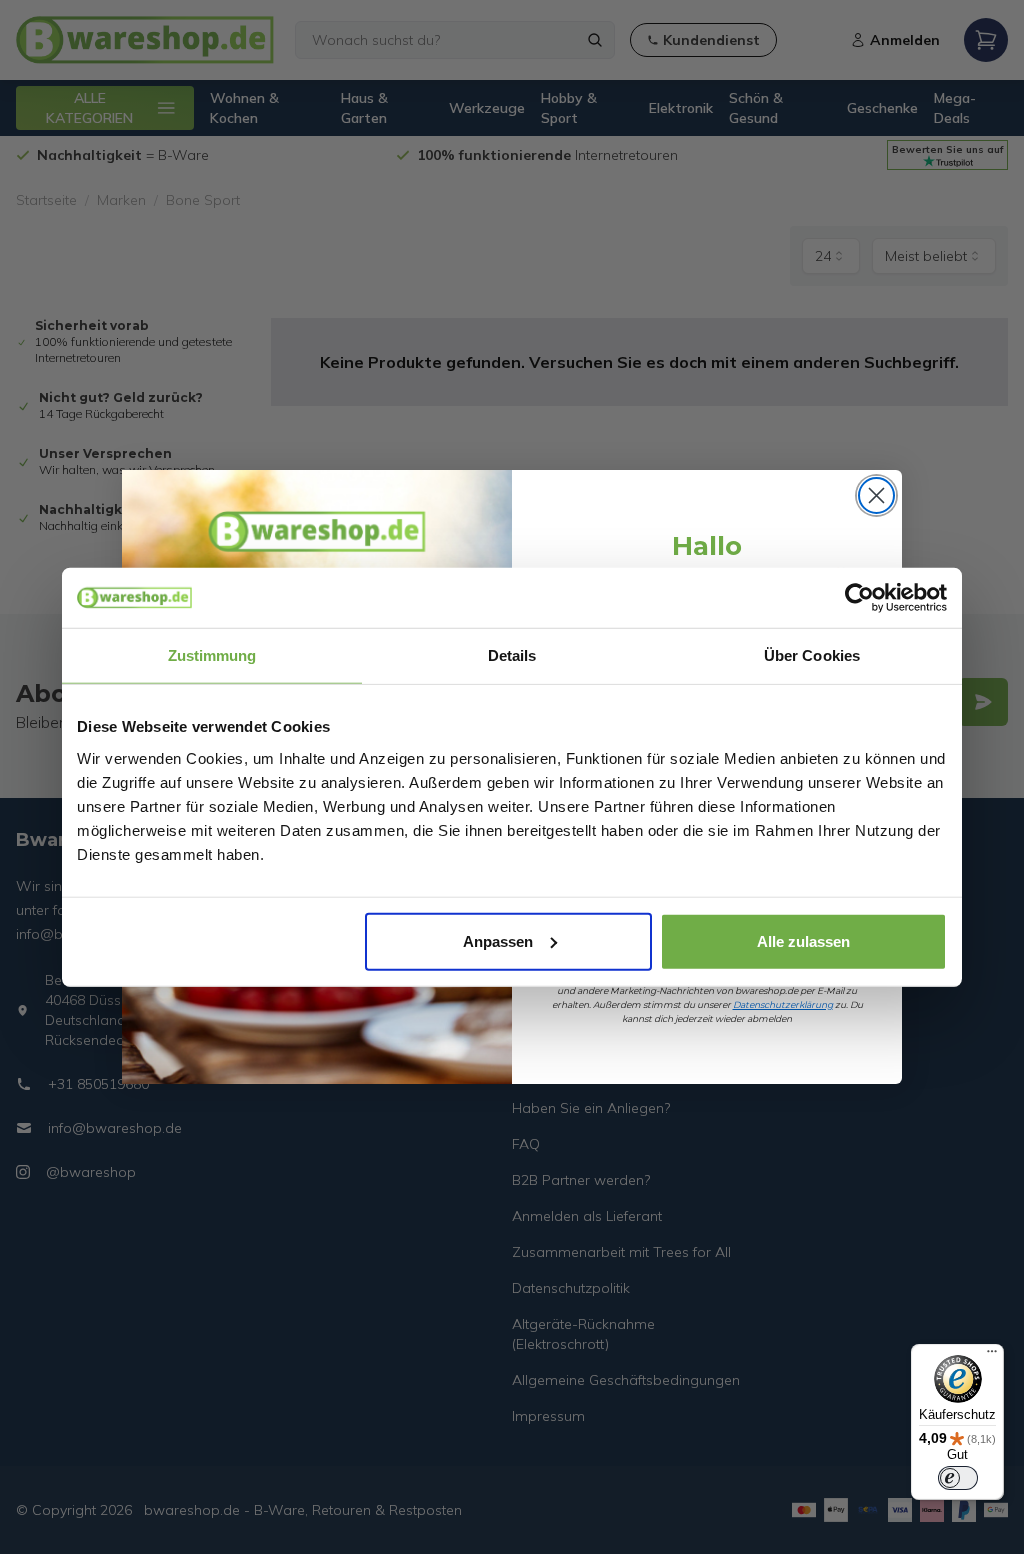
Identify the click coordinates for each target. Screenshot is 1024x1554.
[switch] (958, 1478)
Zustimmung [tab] (212, 655)
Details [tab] (512, 655)
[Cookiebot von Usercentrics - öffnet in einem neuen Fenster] (859, 598)
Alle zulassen (803, 940)
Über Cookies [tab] (812, 655)
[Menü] (992, 1356)
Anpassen (498, 940)
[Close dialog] (876, 495)
